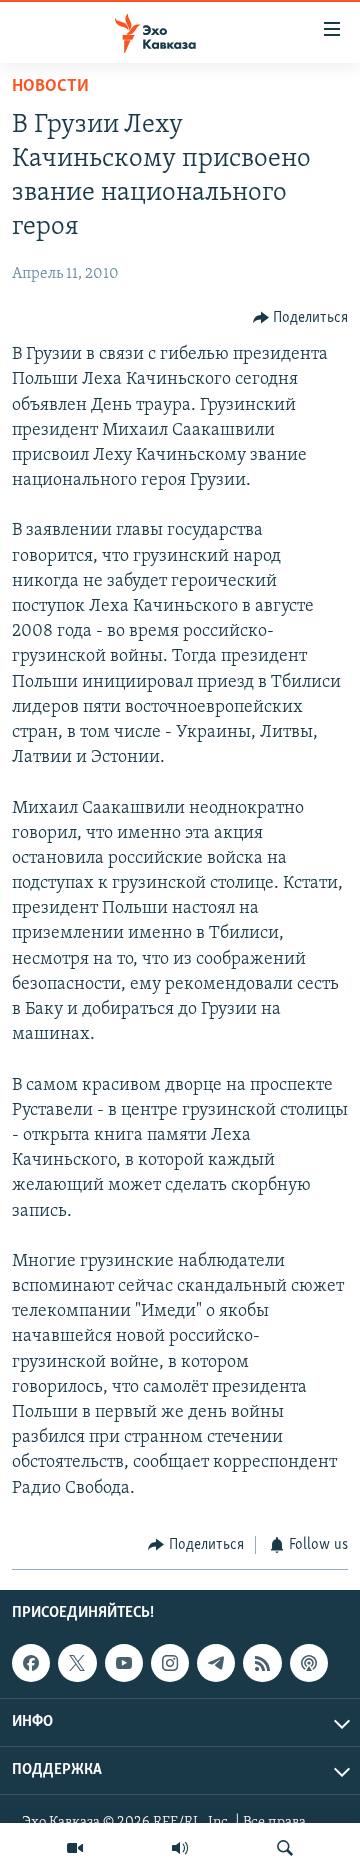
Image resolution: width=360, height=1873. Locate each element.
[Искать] (285, 1848)
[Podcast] (309, 1663)
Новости (50, 87)
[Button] (301, 318)
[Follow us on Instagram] (170, 1663)
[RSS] (262, 1663)
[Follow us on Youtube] (124, 1663)
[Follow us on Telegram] (216, 1663)
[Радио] (180, 1848)
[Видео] (75, 1848)
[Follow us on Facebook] (31, 1663)
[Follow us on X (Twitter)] (77, 1663)
